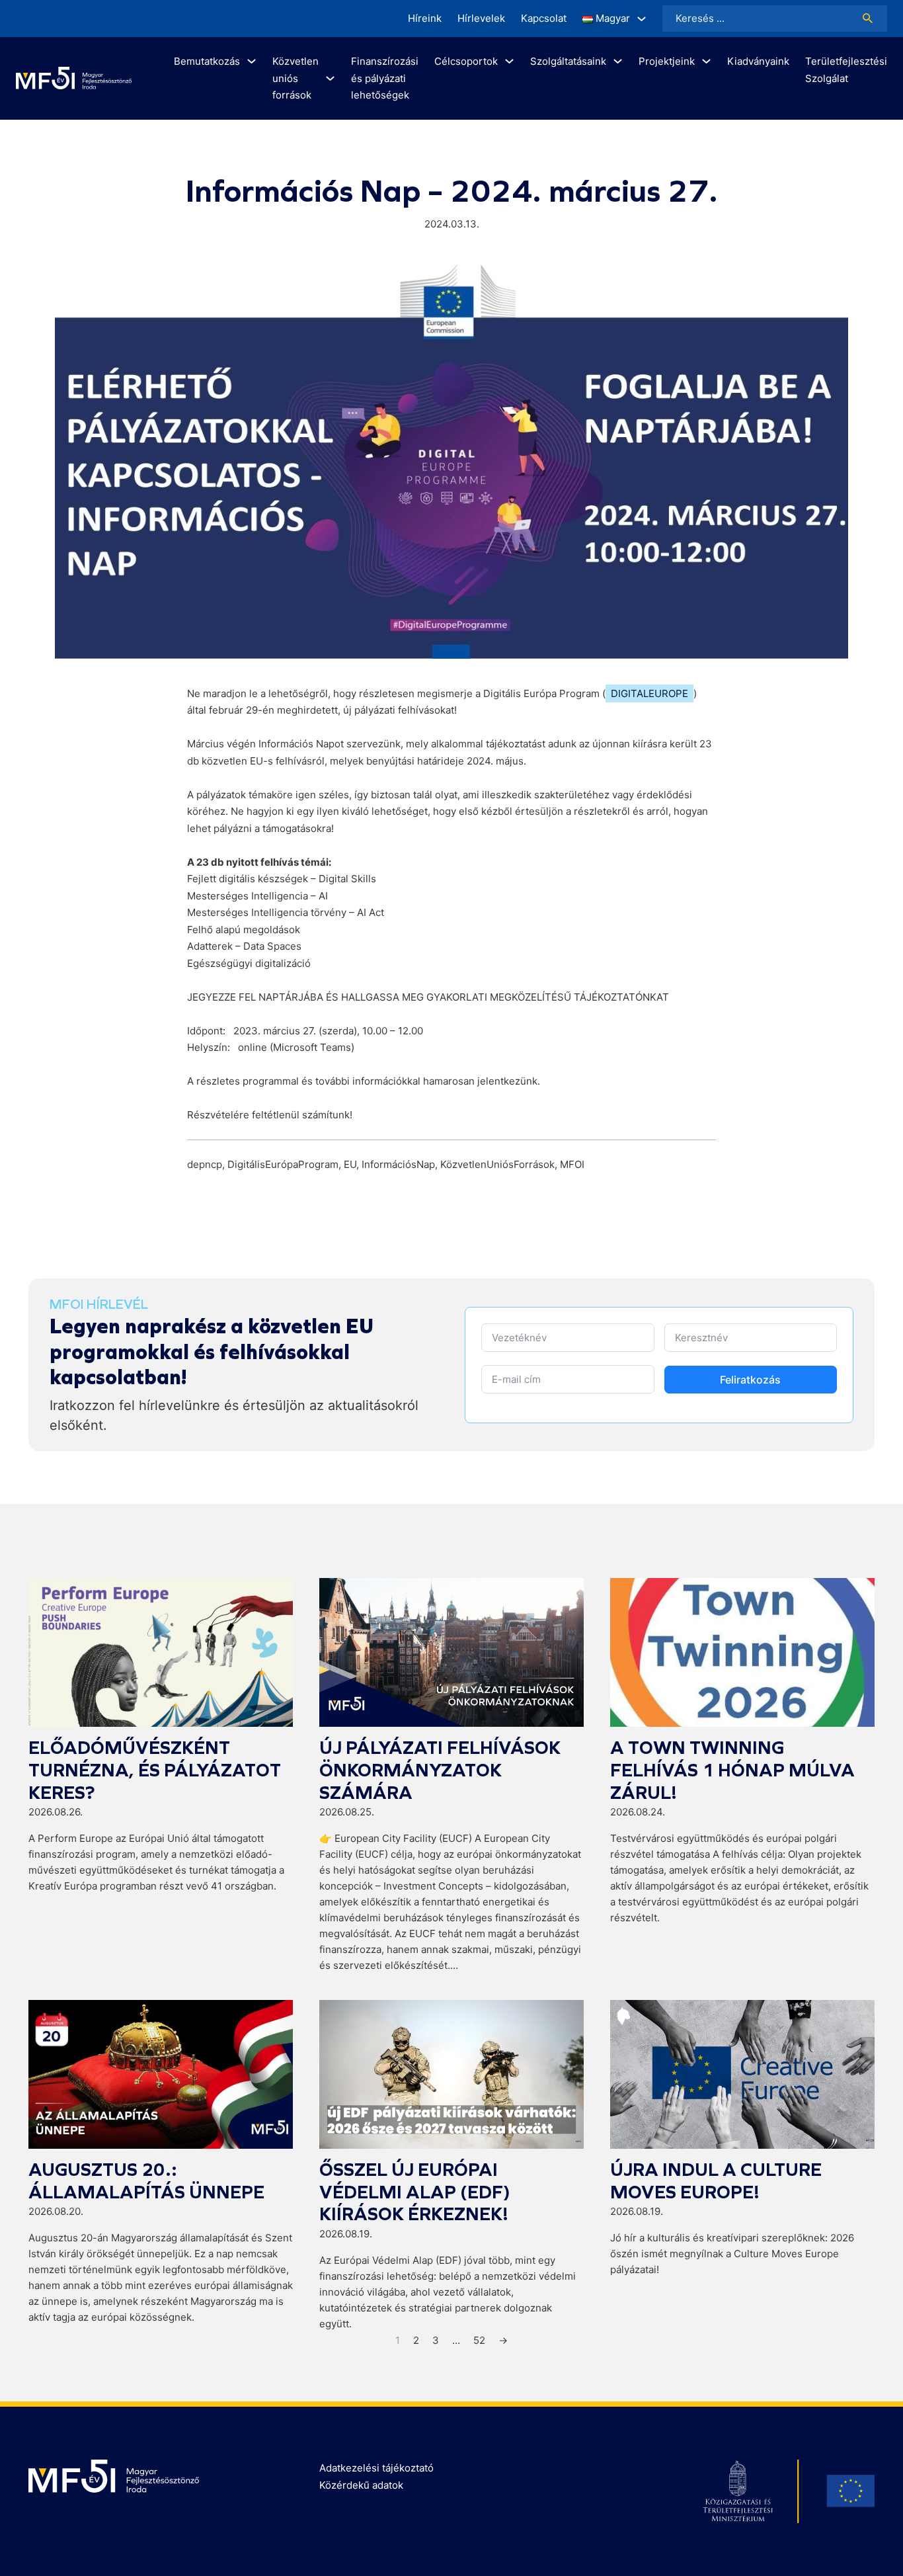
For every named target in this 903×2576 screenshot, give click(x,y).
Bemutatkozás (207, 61)
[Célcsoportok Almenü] (509, 61)
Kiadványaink (758, 61)
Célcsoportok (466, 61)
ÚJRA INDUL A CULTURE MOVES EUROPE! (716, 2181)
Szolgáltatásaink (568, 61)
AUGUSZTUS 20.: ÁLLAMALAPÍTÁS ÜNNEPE (146, 2181)
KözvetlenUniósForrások (497, 1164)
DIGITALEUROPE (649, 693)
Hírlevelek (481, 18)
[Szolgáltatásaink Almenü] (618, 61)
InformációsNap (398, 1164)
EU (350, 1164)
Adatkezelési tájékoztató (376, 2468)
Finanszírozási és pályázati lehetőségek (385, 78)
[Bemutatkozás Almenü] (252, 61)
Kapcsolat (544, 18)
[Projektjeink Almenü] (706, 61)
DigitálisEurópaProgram (283, 1164)
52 (479, 2340)
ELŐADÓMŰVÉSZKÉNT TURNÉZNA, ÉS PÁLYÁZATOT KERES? (155, 1770)
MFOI (572, 1164)
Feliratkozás (750, 1380)
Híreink (425, 18)
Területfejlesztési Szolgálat (846, 70)
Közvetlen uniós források (295, 78)
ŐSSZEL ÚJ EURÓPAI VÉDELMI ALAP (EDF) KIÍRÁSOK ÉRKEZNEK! (415, 2192)
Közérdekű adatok (361, 2485)
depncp (205, 1164)
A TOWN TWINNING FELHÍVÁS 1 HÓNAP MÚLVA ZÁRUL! (732, 1770)
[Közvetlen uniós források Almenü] (330, 78)
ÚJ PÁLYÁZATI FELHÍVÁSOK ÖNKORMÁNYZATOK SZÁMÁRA (440, 1770)
